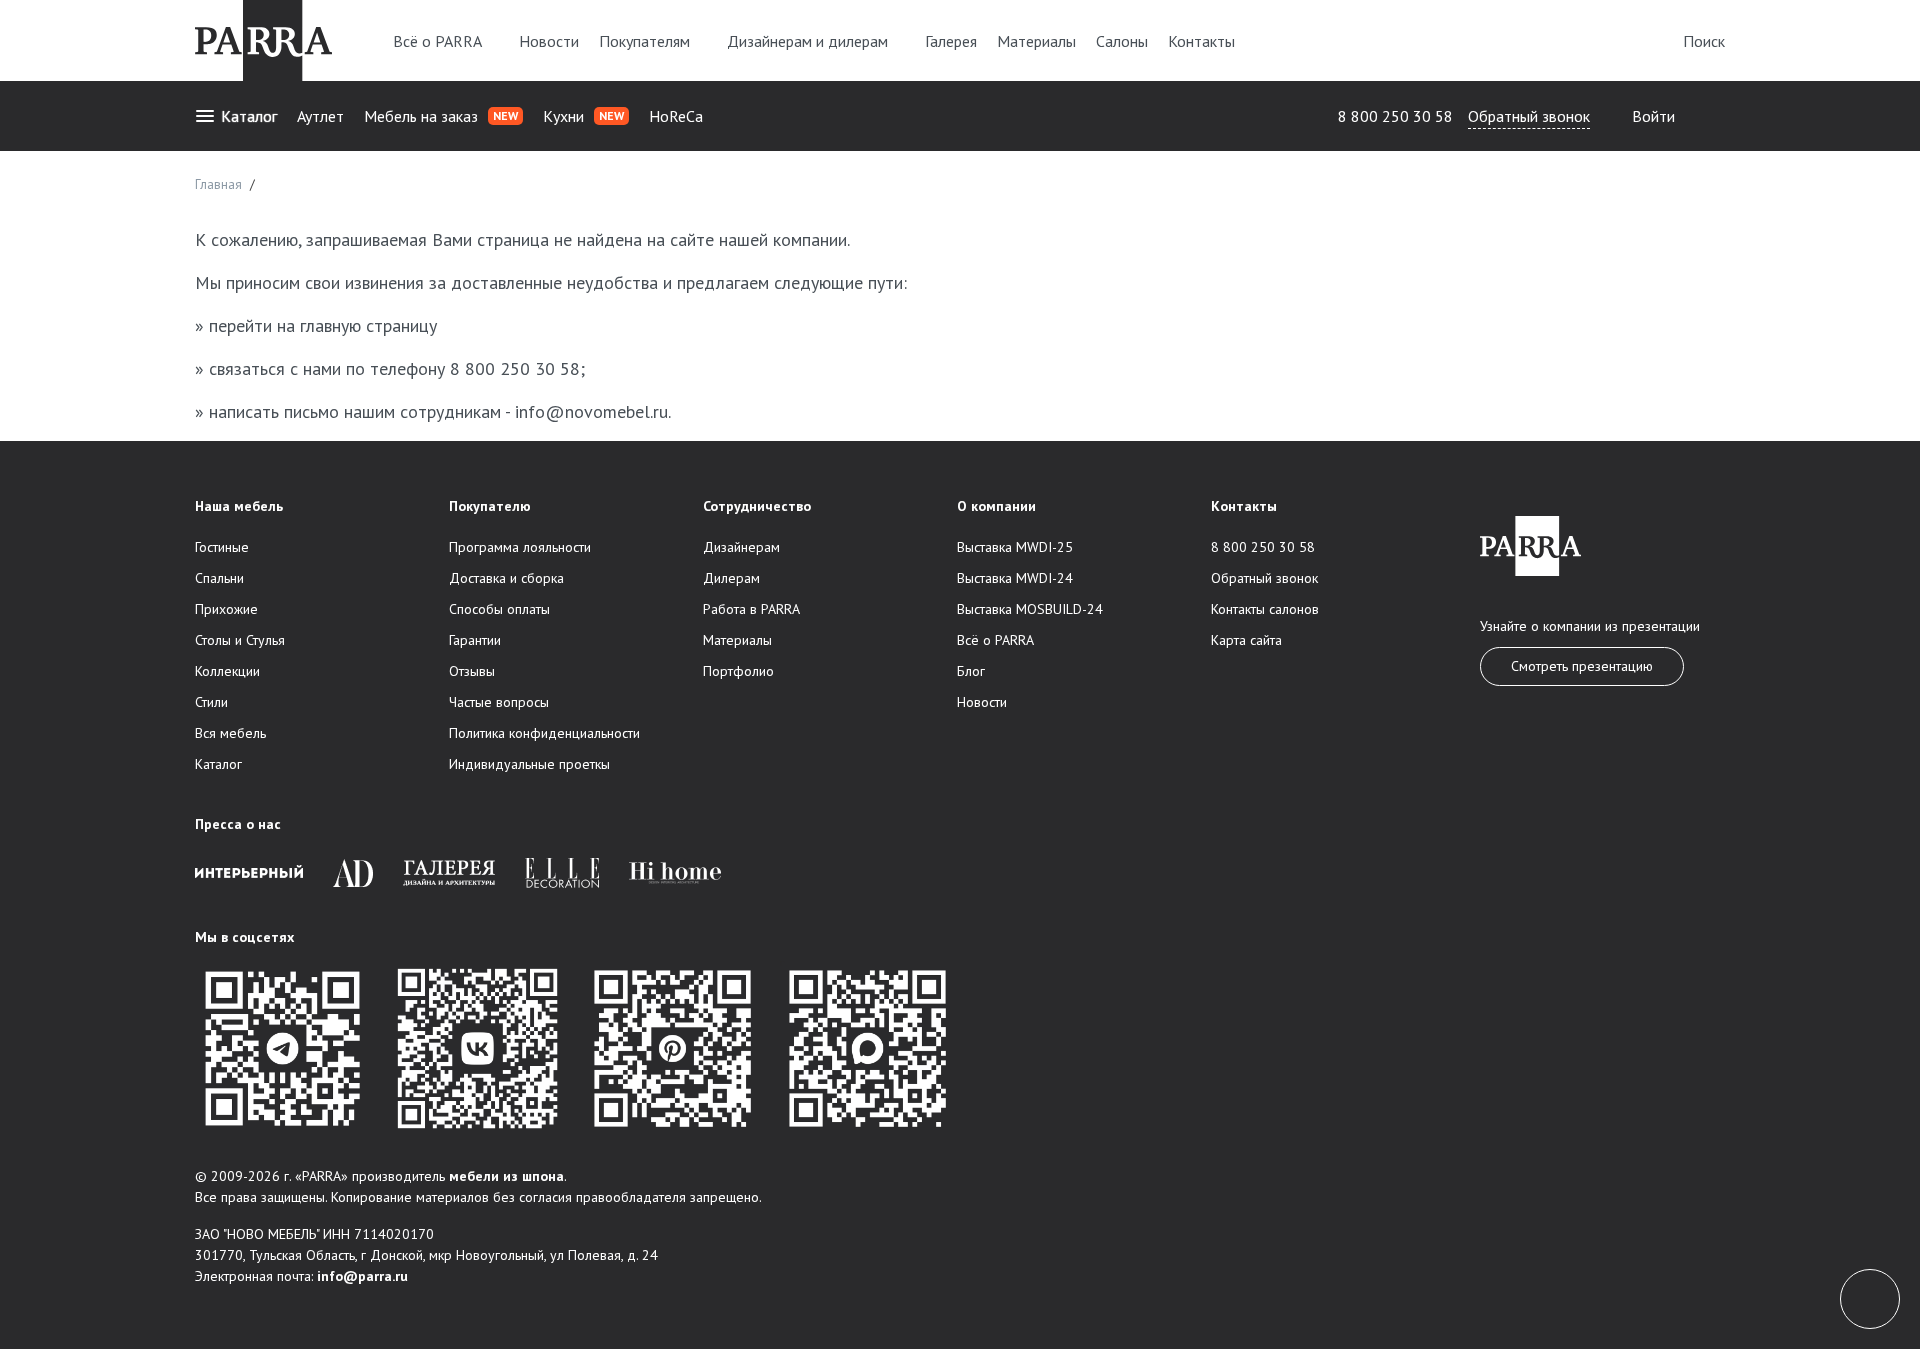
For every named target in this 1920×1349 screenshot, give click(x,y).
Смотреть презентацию (1582, 666)
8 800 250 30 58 (1395, 116)
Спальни (219, 578)
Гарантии (475, 640)
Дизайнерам (741, 547)
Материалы (1036, 41)
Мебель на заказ (441, 116)
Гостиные (222, 547)
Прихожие (226, 609)
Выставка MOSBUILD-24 (1030, 609)
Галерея (951, 41)
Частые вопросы (499, 702)
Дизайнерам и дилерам (807, 41)
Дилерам (731, 578)
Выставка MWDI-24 (1015, 578)
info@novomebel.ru (591, 411)
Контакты (1201, 41)
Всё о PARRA (437, 41)
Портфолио (738, 671)
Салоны (1122, 41)
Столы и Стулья (240, 640)
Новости (549, 41)
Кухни (583, 116)
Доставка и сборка (506, 578)
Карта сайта (1246, 640)
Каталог (249, 116)
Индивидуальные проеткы (529, 764)
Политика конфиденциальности (544, 733)
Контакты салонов (1265, 609)
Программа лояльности (520, 547)
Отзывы (472, 671)
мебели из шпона (506, 1176)
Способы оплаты (499, 609)
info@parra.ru (362, 1276)
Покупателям (644, 41)
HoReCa (676, 116)
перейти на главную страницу (323, 325)
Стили (211, 702)
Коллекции (227, 671)
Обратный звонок (1529, 116)
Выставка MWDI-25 (1015, 547)
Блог (971, 671)
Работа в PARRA (751, 609)
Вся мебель (230, 733)
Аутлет (320, 116)
